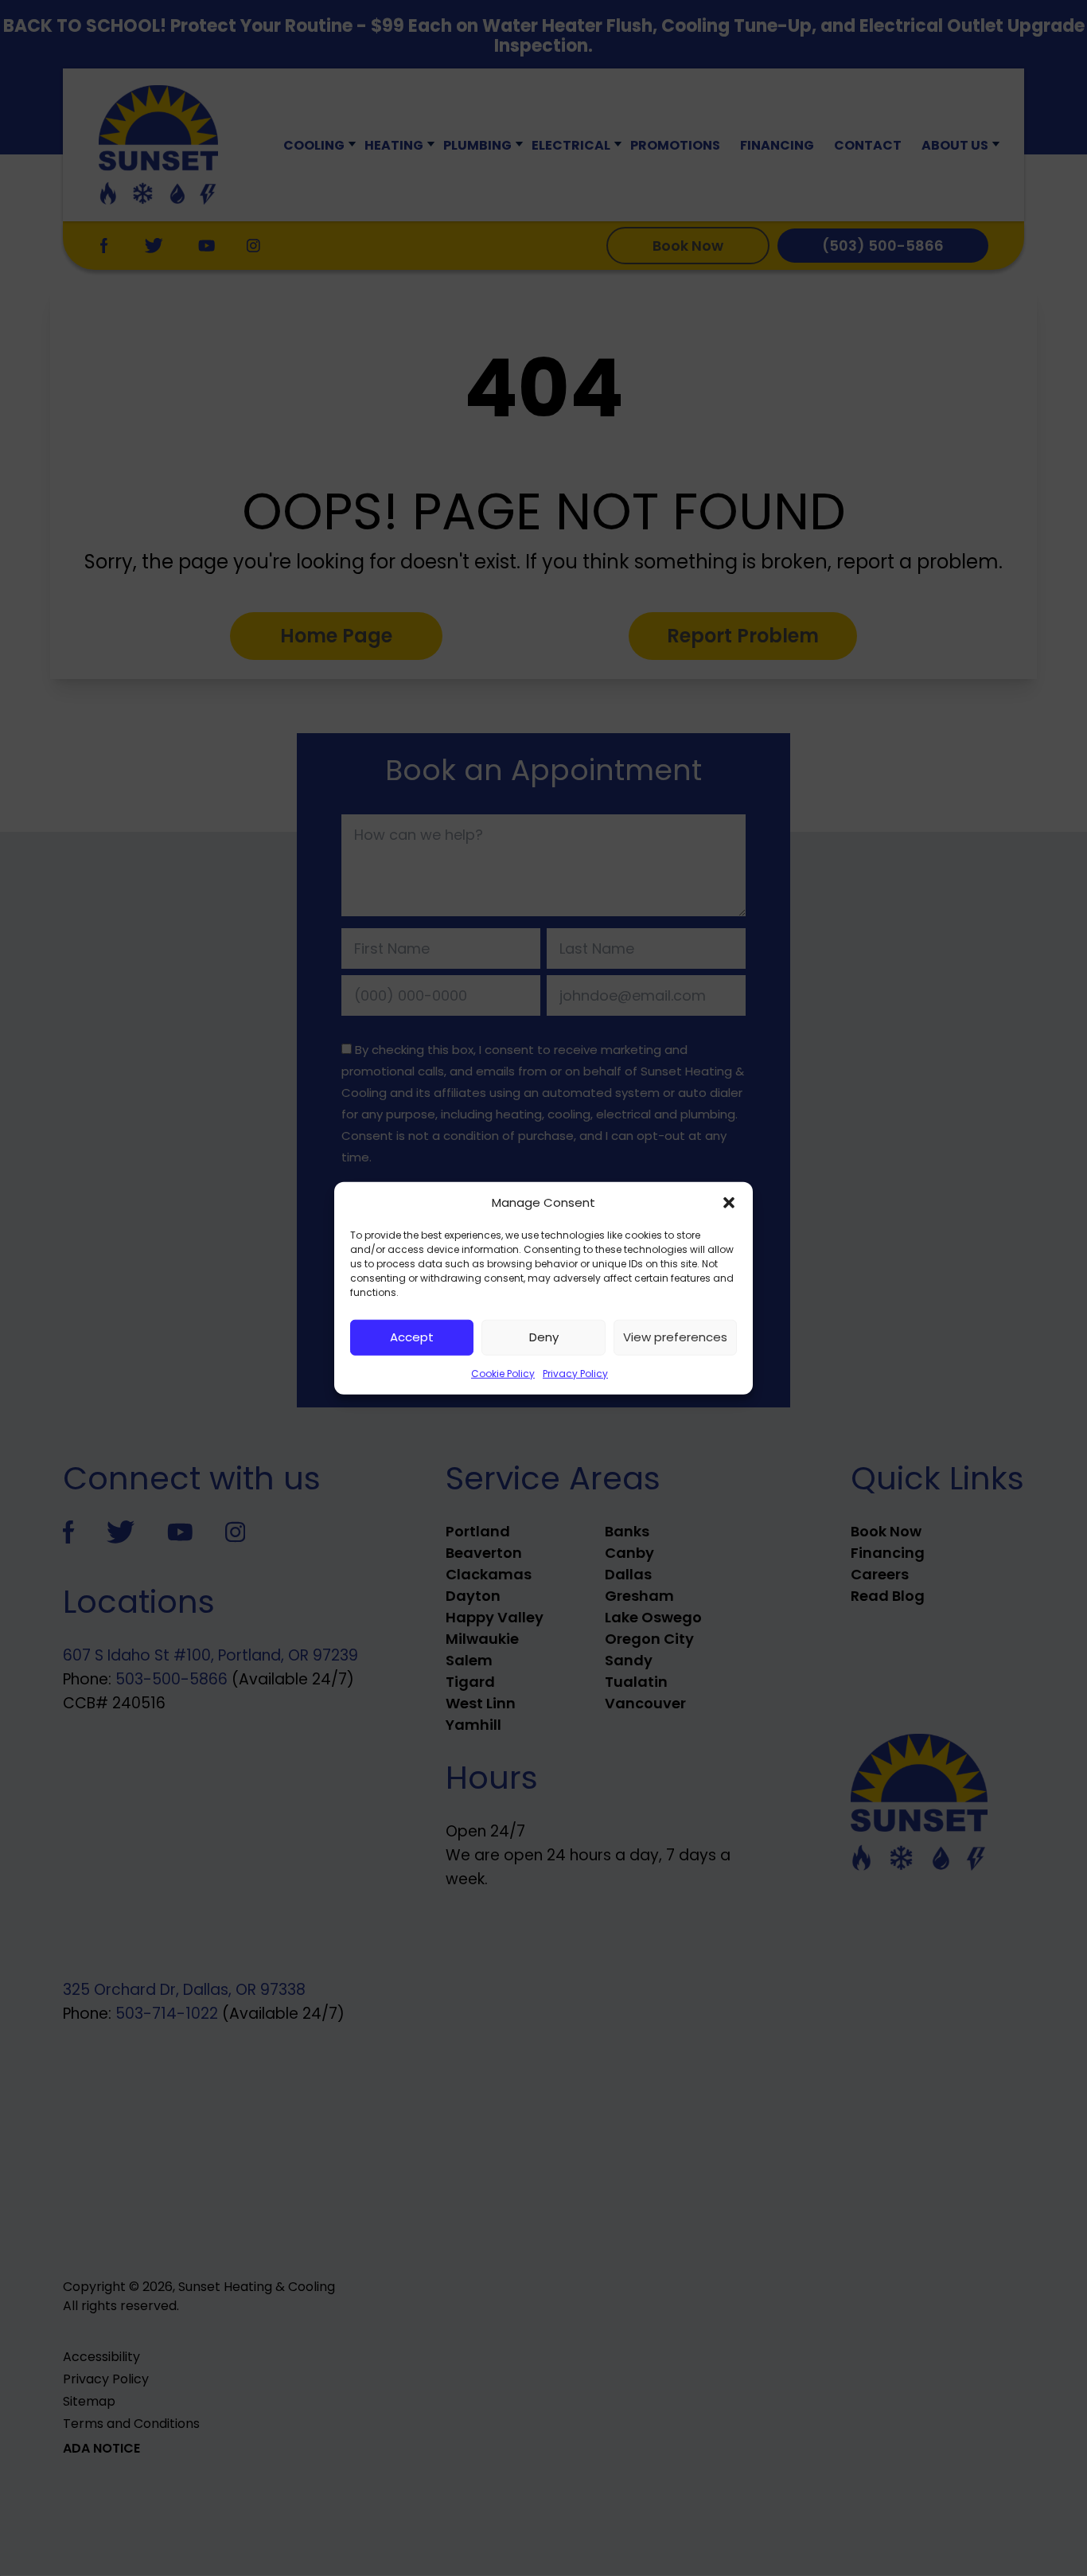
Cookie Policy (503, 1373)
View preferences (675, 1337)
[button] (729, 1203)
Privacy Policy (575, 1373)
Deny (544, 1337)
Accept (412, 1337)
